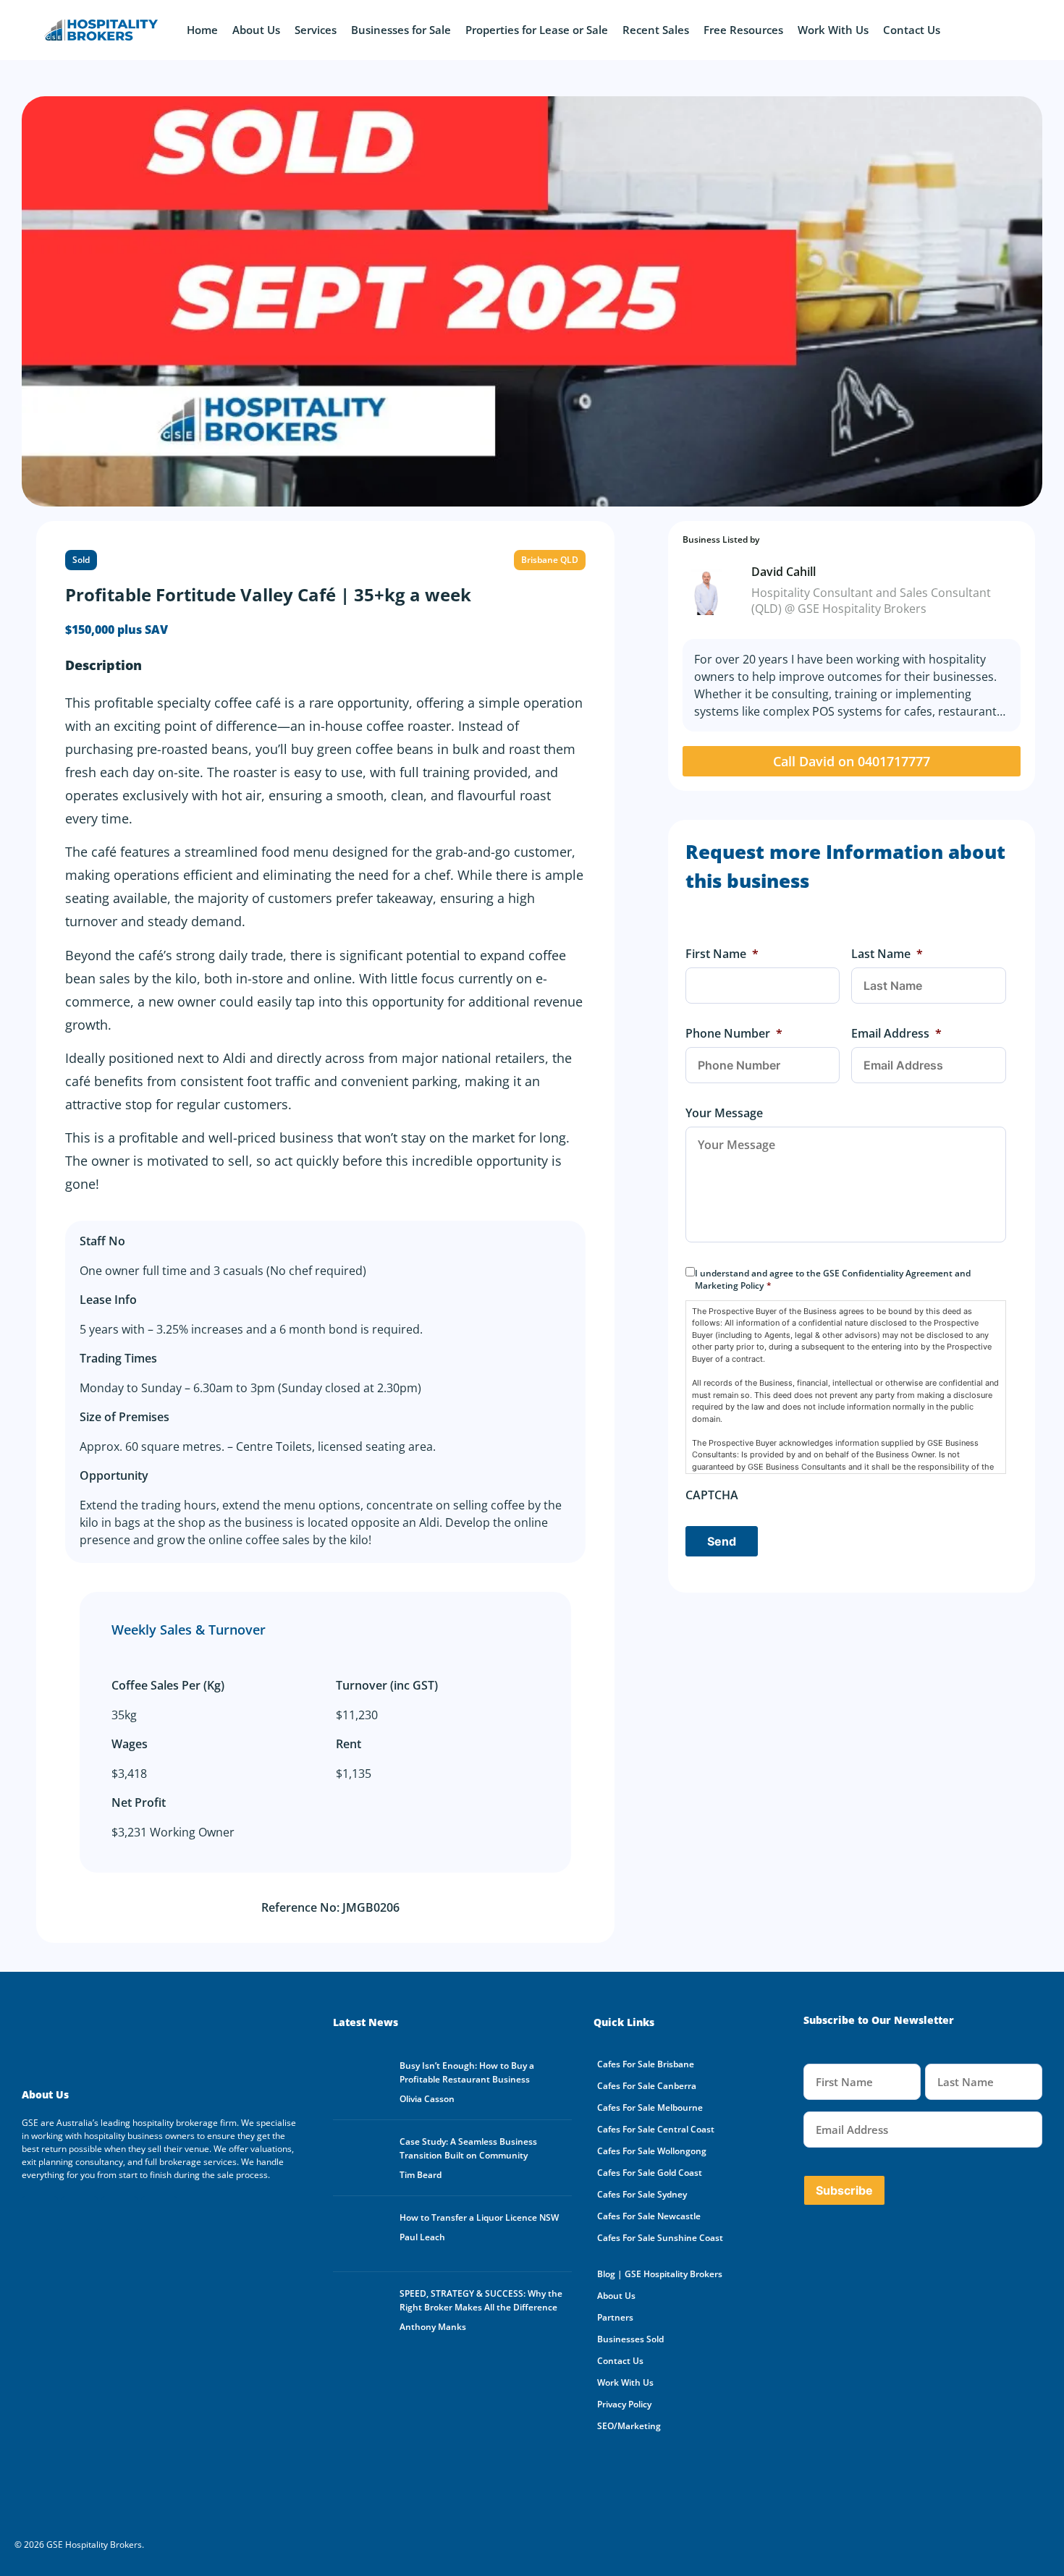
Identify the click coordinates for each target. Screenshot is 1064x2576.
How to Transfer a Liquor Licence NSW (479, 2217)
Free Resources (743, 30)
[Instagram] (159, 2214)
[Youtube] (80, 2214)
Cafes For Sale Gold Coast (650, 2173)
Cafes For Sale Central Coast (656, 2129)
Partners (615, 2317)
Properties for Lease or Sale (537, 30)
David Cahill (784, 572)
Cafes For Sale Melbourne (650, 2107)
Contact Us (912, 30)
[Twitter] (119, 2214)
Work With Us (833, 30)
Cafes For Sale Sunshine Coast (660, 2238)
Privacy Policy (624, 2404)
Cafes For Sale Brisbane (646, 2064)
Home (202, 30)
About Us (256, 30)
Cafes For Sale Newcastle (649, 2216)
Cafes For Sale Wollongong (652, 2151)
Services (316, 30)
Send (722, 1541)
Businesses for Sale (401, 30)
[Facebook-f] (40, 2214)
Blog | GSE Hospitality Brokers (660, 2274)
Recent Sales (656, 30)
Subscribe (844, 2190)
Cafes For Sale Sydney (642, 2194)
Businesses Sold (630, 2339)
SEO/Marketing (629, 2426)
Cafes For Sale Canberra (647, 2086)
